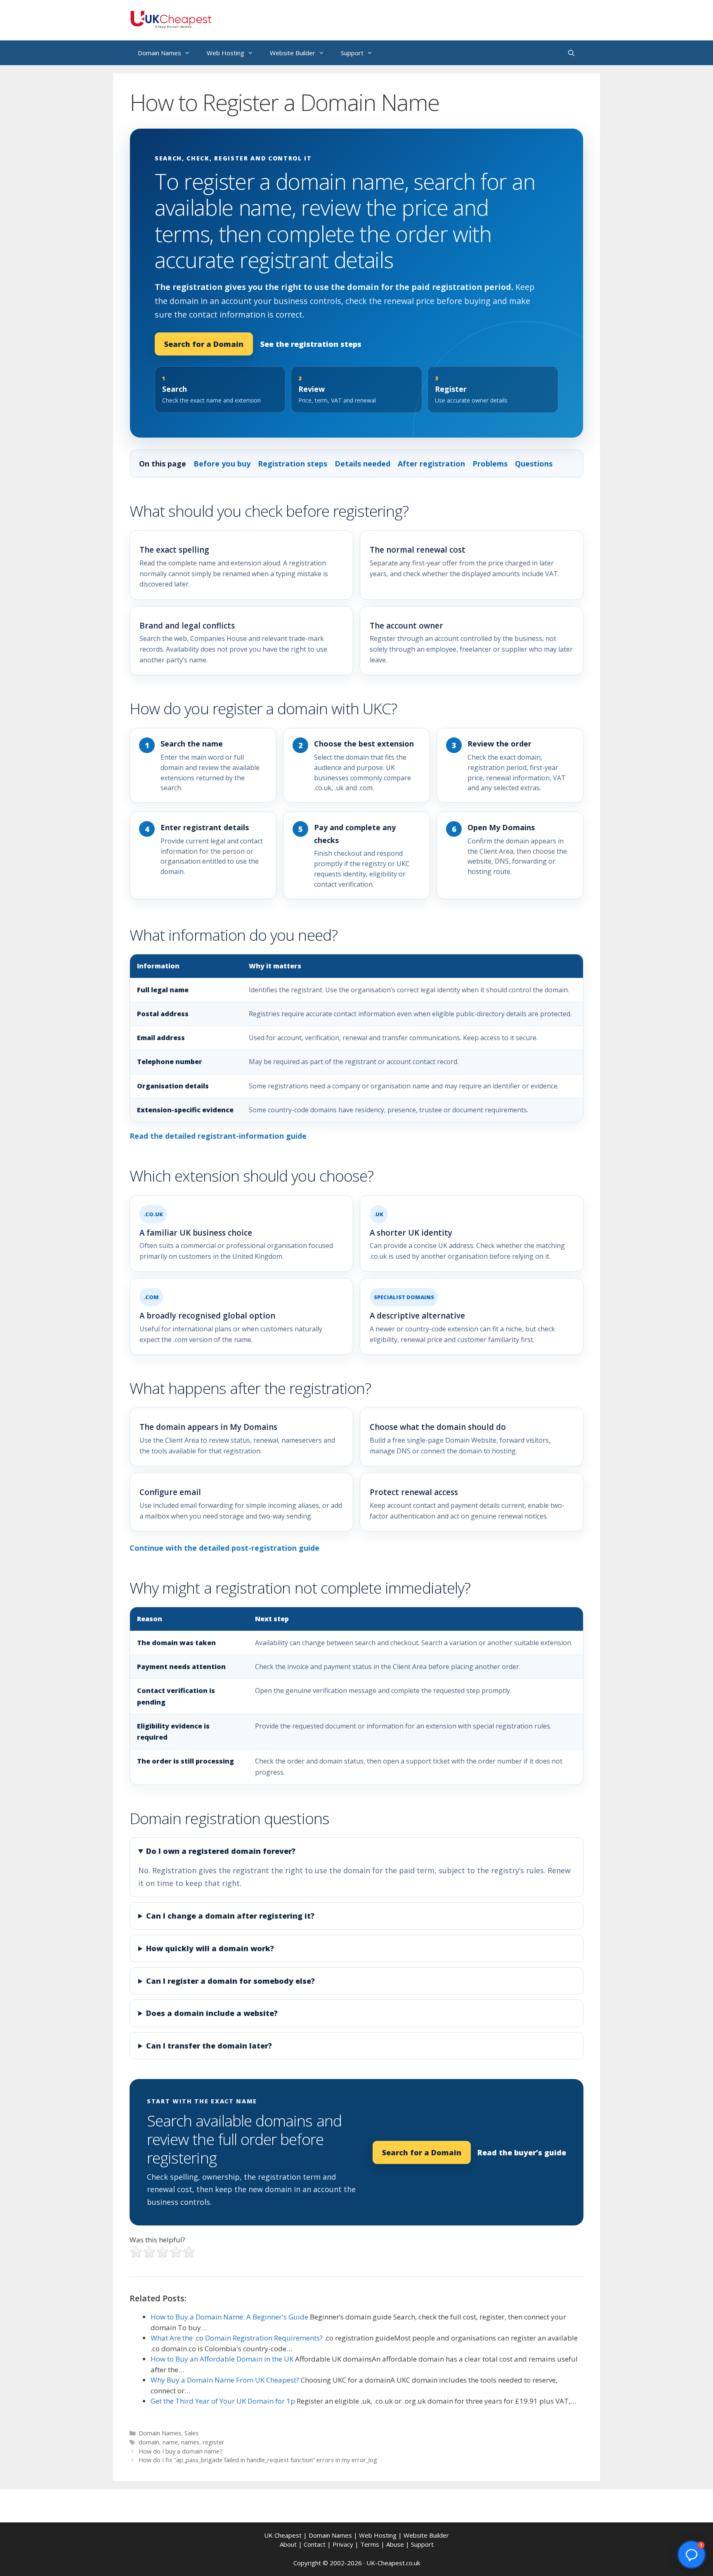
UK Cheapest (283, 2535)
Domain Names (159, 53)
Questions (534, 464)
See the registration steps (311, 344)
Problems (490, 464)
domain (149, 2442)
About (288, 2544)
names (190, 2442)
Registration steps (293, 464)
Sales (191, 2433)
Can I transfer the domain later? (209, 2046)
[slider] (163, 2252)
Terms (370, 2544)
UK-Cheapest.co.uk (393, 2563)
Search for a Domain (204, 344)
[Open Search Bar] (571, 53)
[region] (356, 1038)
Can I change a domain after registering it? (230, 1916)
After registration (431, 464)
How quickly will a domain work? (210, 1948)
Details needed (362, 464)
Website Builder (293, 53)
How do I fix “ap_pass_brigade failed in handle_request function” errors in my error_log (258, 2460)
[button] (692, 2555)
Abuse (395, 2544)
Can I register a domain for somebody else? (230, 1981)
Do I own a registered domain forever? (221, 1851)
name (170, 2442)
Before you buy (222, 464)
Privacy (343, 2544)
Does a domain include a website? (212, 2013)
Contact (315, 2544)
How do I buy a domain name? (181, 2451)
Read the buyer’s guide (522, 2152)
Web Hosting (225, 53)
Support (352, 53)
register (214, 2442)
